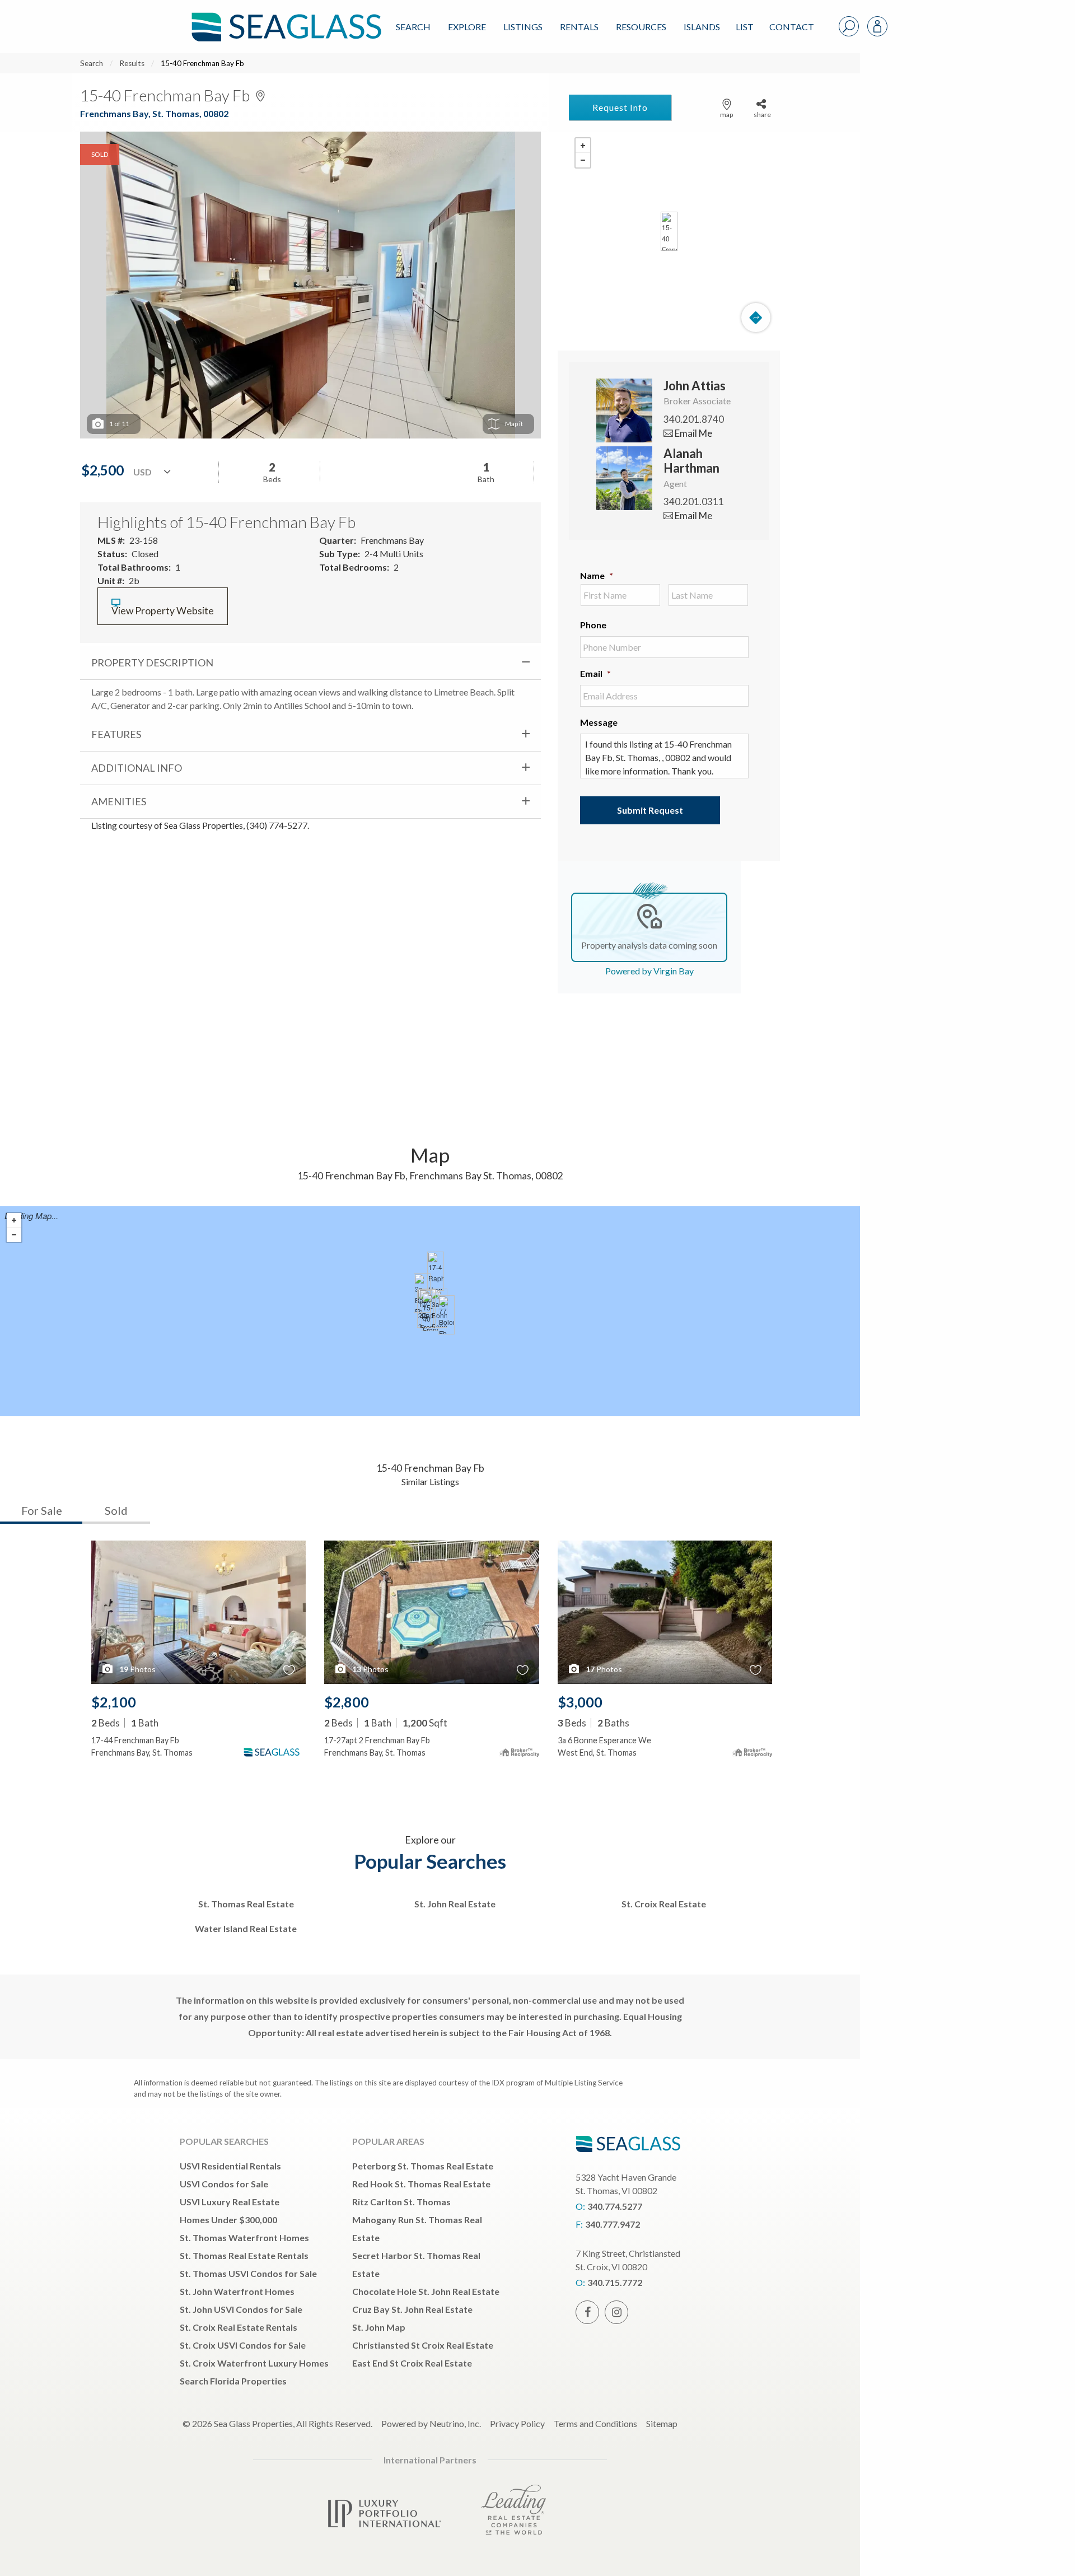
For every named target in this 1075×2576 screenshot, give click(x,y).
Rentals (579, 27)
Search (413, 27)
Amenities (119, 801)
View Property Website (163, 611)
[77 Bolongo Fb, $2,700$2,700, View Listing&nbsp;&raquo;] (446, 1315)
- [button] (583, 160)
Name (597, 575)
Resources (641, 27)
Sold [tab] (116, 1510)
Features (116, 734)
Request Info (620, 107)
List (745, 27)
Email (595, 673)
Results (132, 63)
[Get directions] (756, 318)
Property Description (152, 662)
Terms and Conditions (595, 2423)
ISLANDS (702, 27)
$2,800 (347, 1702)
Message (599, 722)
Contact (792, 27)
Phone (593, 625)
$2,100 (114, 1702)
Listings (523, 27)
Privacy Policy (517, 2423)
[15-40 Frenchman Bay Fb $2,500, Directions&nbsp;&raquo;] (669, 231)
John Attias (695, 386)
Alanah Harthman (691, 461)
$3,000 (580, 1702)
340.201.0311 (694, 501)
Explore (467, 27)
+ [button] (583, 146)
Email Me (693, 433)
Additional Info (137, 768)
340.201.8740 (694, 419)
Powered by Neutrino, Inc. (431, 2423)
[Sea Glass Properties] (284, 18)
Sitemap (662, 2423)
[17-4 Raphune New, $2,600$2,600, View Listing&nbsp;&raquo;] (436, 1271)
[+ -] (669, 231)
